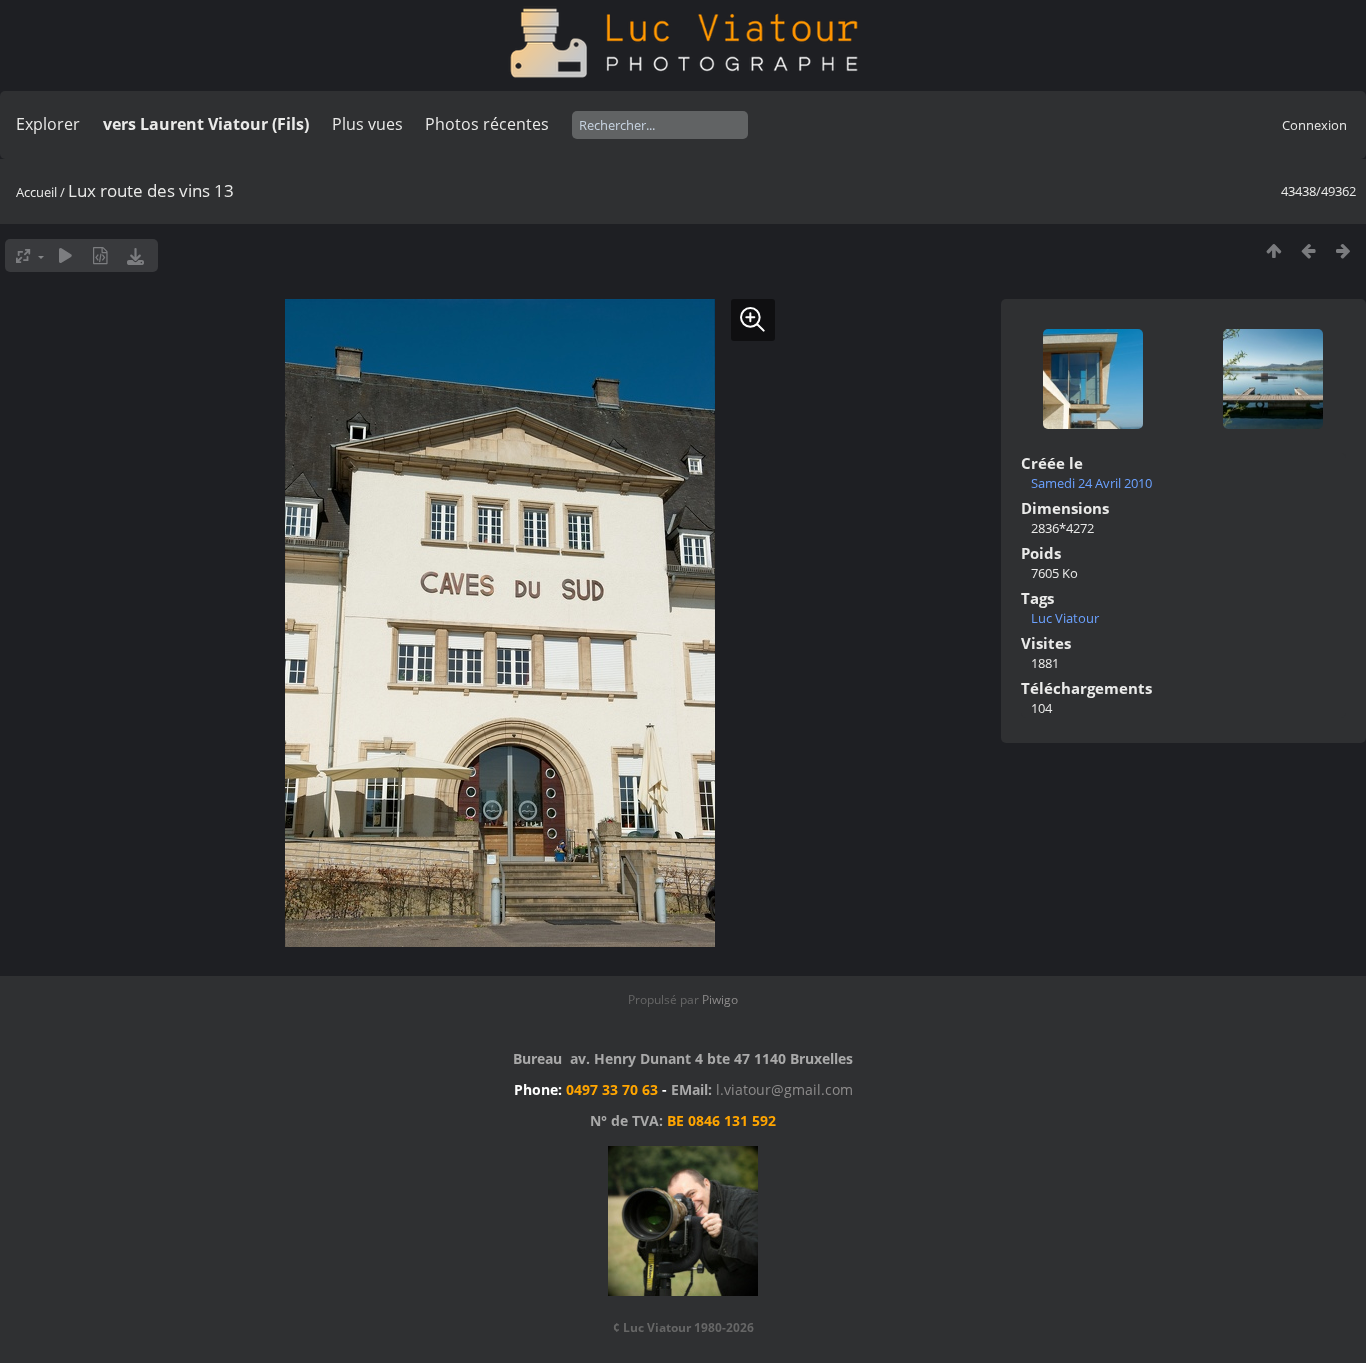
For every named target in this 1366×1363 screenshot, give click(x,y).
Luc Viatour (1065, 618)
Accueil (36, 192)
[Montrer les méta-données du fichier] (100, 255)
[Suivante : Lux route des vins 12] (1343, 250)
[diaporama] (65, 255)
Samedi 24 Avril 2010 (1091, 483)
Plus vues (367, 124)
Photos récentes (487, 124)
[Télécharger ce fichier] (135, 255)
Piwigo (720, 999)
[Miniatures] (1273, 250)
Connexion (1314, 125)
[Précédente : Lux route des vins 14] (1308, 250)
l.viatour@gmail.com (784, 1089)
